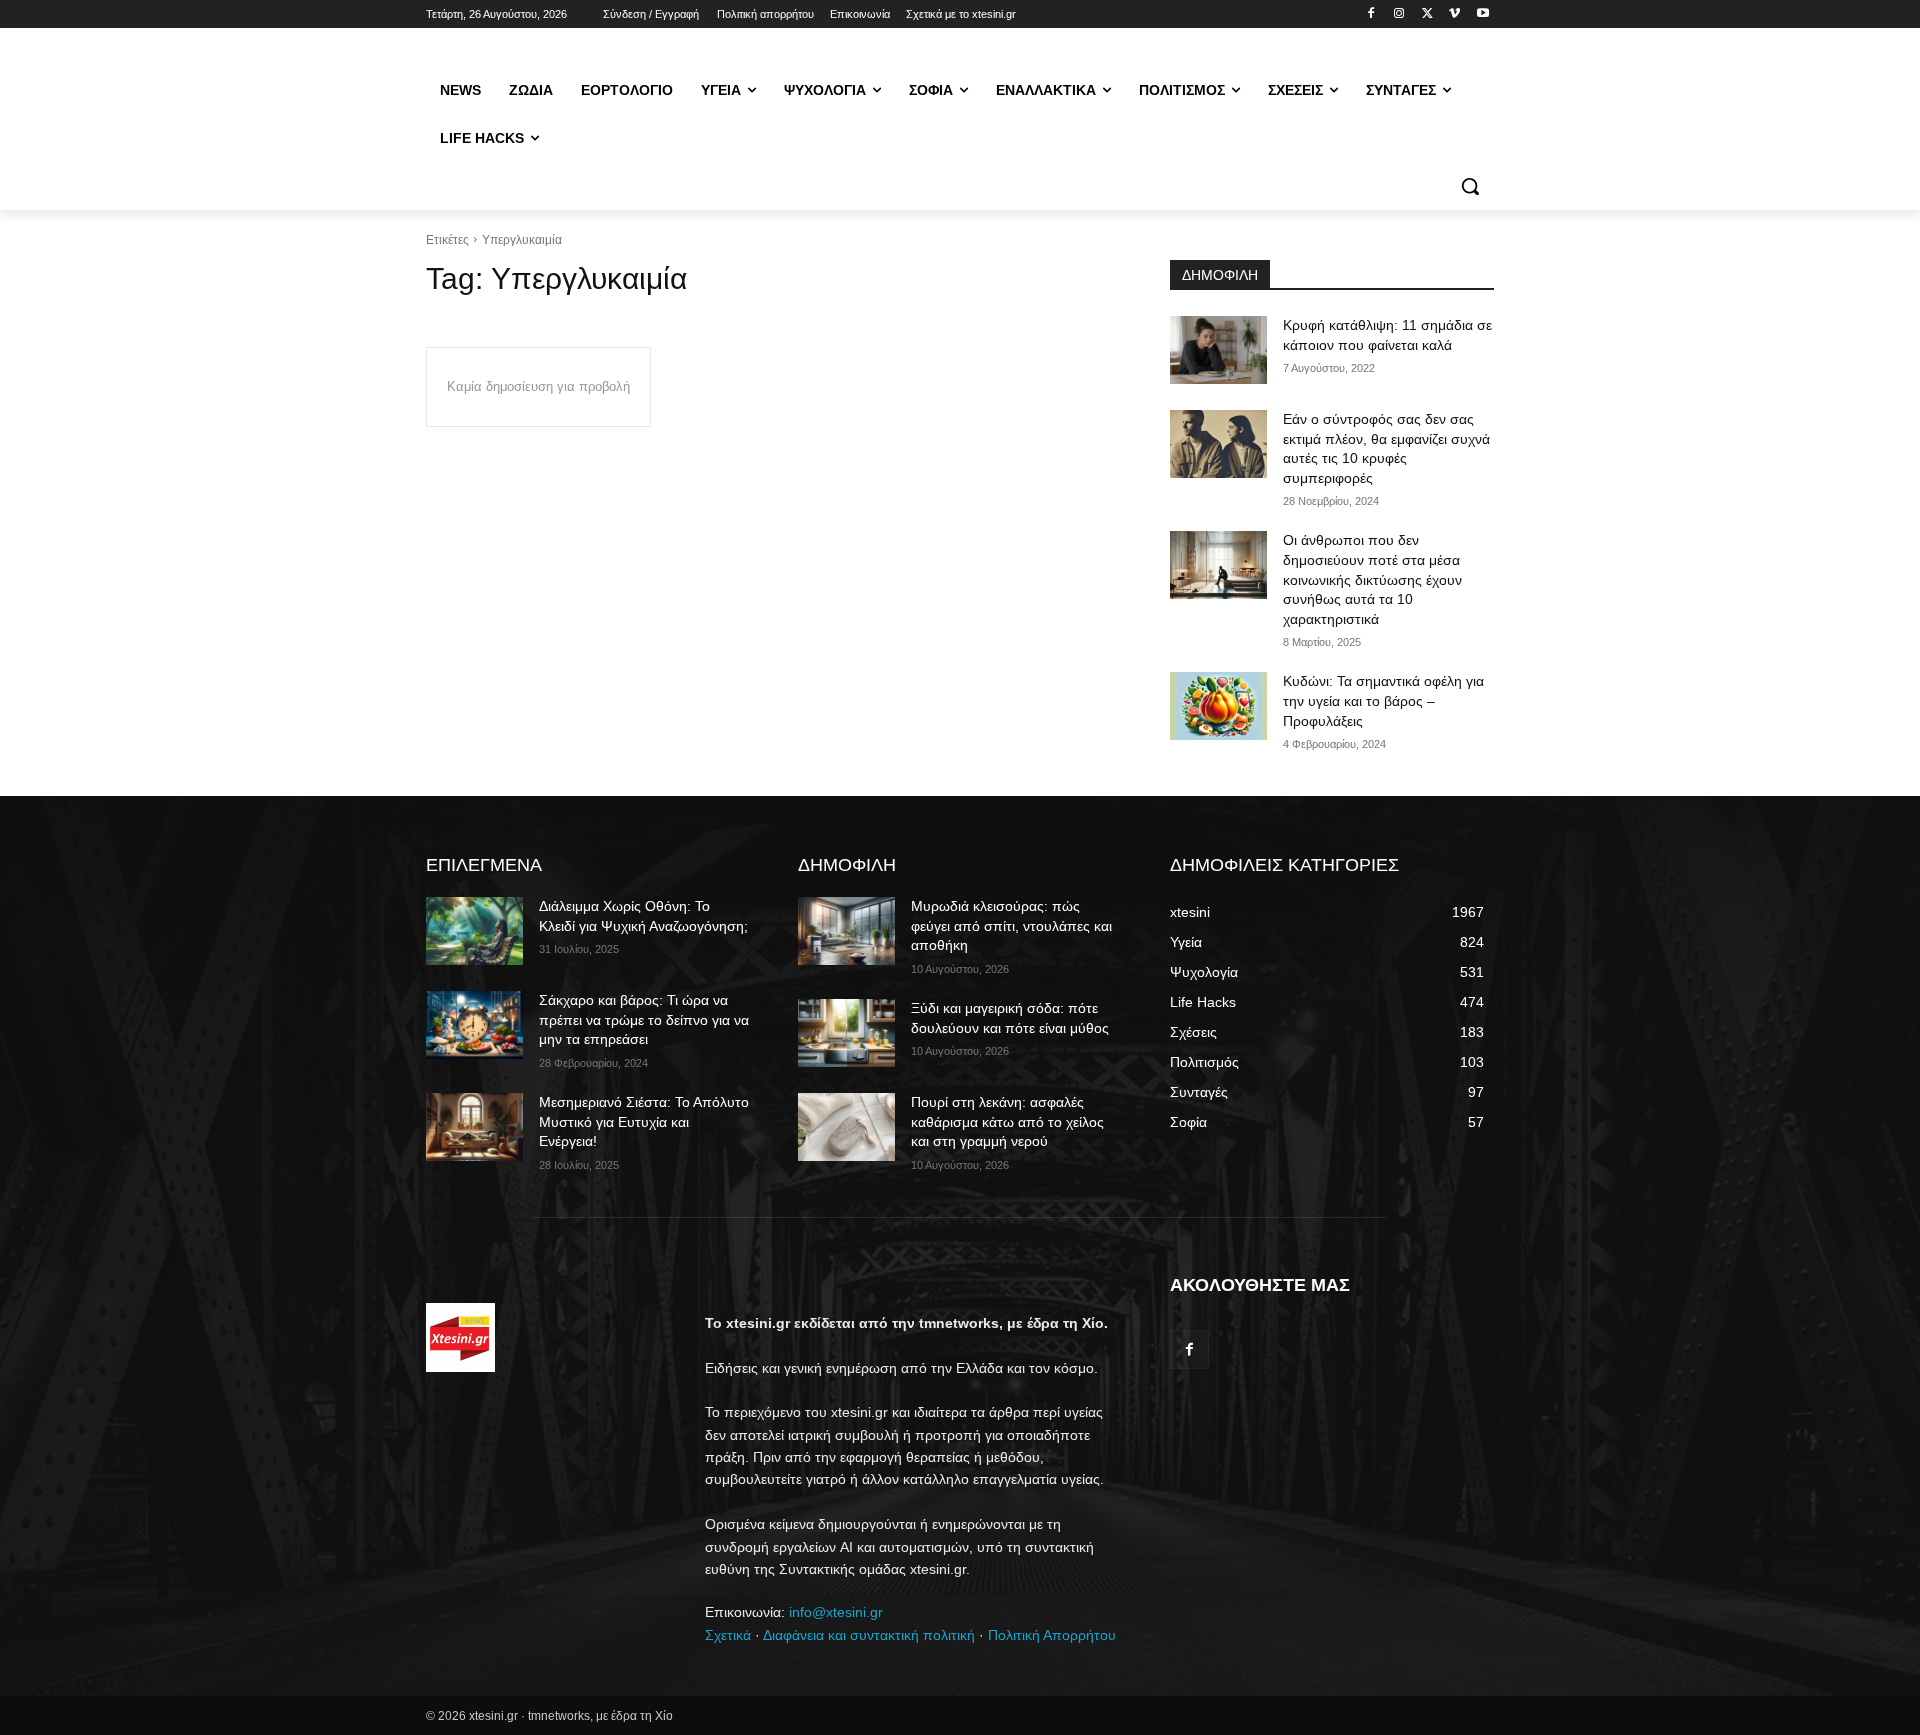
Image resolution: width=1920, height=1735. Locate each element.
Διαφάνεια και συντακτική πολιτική (869, 1635)
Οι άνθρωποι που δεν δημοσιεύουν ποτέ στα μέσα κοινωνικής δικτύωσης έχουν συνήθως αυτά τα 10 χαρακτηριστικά (1372, 579)
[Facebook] (1371, 14)
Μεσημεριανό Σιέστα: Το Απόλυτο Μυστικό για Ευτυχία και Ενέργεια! (644, 1121)
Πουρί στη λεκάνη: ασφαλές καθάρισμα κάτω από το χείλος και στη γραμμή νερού (1007, 1121)
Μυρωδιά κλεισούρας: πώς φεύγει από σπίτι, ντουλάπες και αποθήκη (1011, 925)
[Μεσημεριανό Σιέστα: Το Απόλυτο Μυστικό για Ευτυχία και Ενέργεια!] (474, 1127)
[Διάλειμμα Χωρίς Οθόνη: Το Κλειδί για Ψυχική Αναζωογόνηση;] (474, 931)
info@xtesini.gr (836, 1612)
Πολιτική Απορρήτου (1052, 1635)
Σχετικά (728, 1635)
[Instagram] (1399, 14)
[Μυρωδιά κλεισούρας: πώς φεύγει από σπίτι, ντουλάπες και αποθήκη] (846, 931)
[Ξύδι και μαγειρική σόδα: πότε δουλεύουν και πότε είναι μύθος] (846, 1033)
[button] (1470, 186)
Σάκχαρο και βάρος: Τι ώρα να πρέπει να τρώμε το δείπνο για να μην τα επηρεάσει (644, 1019)
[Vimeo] (1454, 14)
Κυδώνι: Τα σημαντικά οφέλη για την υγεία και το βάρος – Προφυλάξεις (1383, 700)
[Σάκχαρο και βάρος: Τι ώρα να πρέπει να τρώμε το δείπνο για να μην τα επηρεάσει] (474, 1025)
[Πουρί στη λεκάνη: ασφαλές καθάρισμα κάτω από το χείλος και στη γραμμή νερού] (846, 1127)
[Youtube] (1482, 14)
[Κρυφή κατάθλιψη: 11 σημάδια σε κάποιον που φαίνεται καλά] (1218, 350)
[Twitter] (1427, 14)
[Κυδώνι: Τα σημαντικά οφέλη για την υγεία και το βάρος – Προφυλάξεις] (1218, 706)
